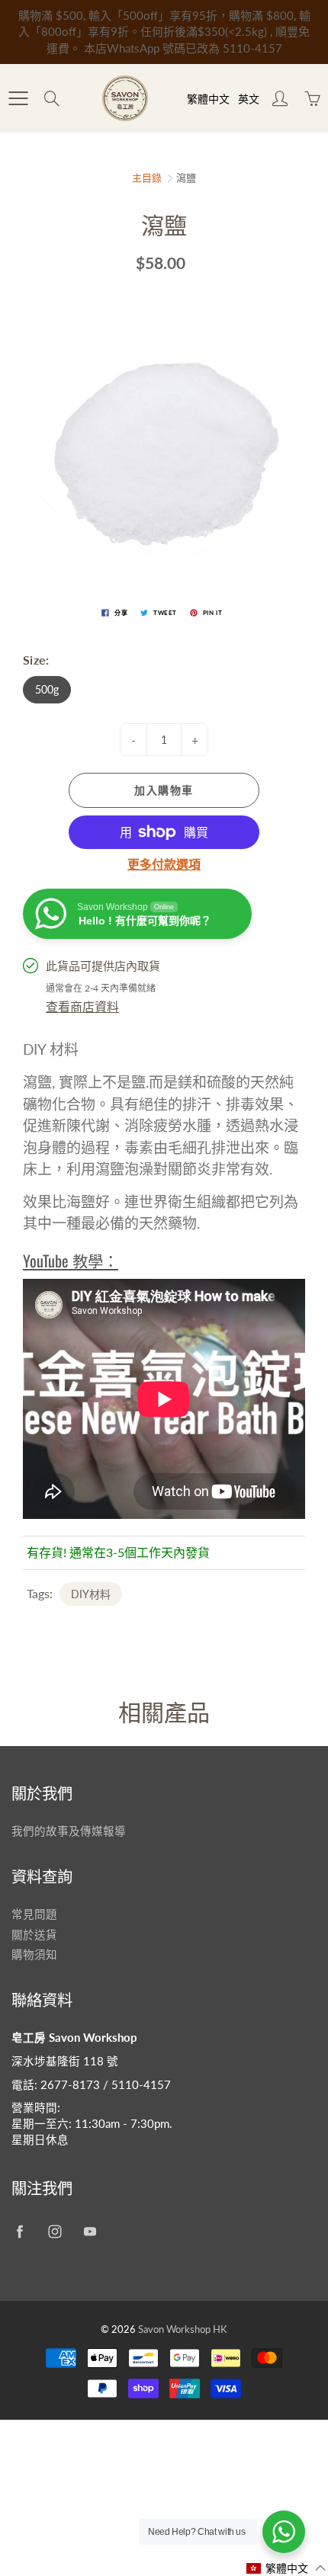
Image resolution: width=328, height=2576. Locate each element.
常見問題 (34, 1914)
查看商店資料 (82, 1006)
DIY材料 (91, 1594)
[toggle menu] (18, 98)
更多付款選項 (164, 864)
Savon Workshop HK (183, 2329)
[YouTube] (90, 2232)
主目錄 (147, 178)
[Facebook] (19, 2232)
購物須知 (34, 1954)
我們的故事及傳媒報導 (69, 1831)
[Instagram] (55, 2232)
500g (47, 689)
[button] (286, 2568)
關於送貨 (34, 1935)
